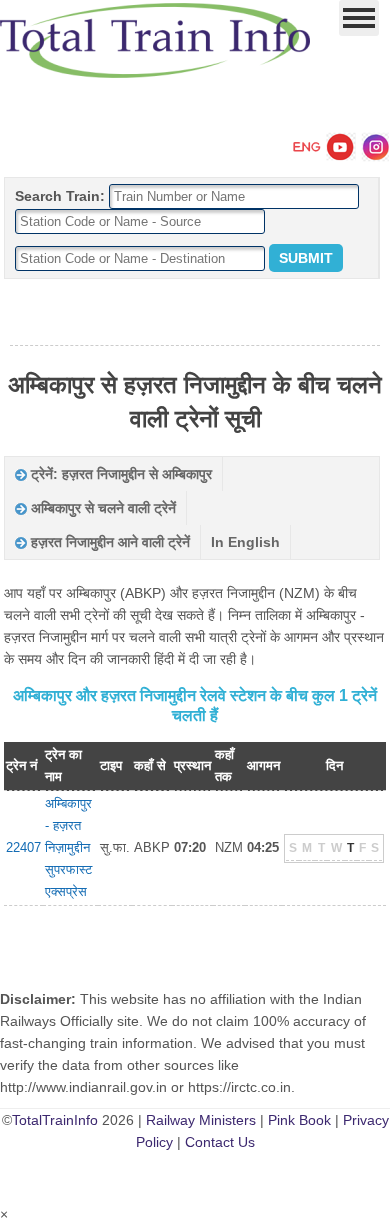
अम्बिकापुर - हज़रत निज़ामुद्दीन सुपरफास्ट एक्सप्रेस (68, 847)
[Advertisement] (195, 313)
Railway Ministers (201, 1120)
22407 (23, 847)
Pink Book (299, 1120)
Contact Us (220, 1142)
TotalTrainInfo (55, 1120)
